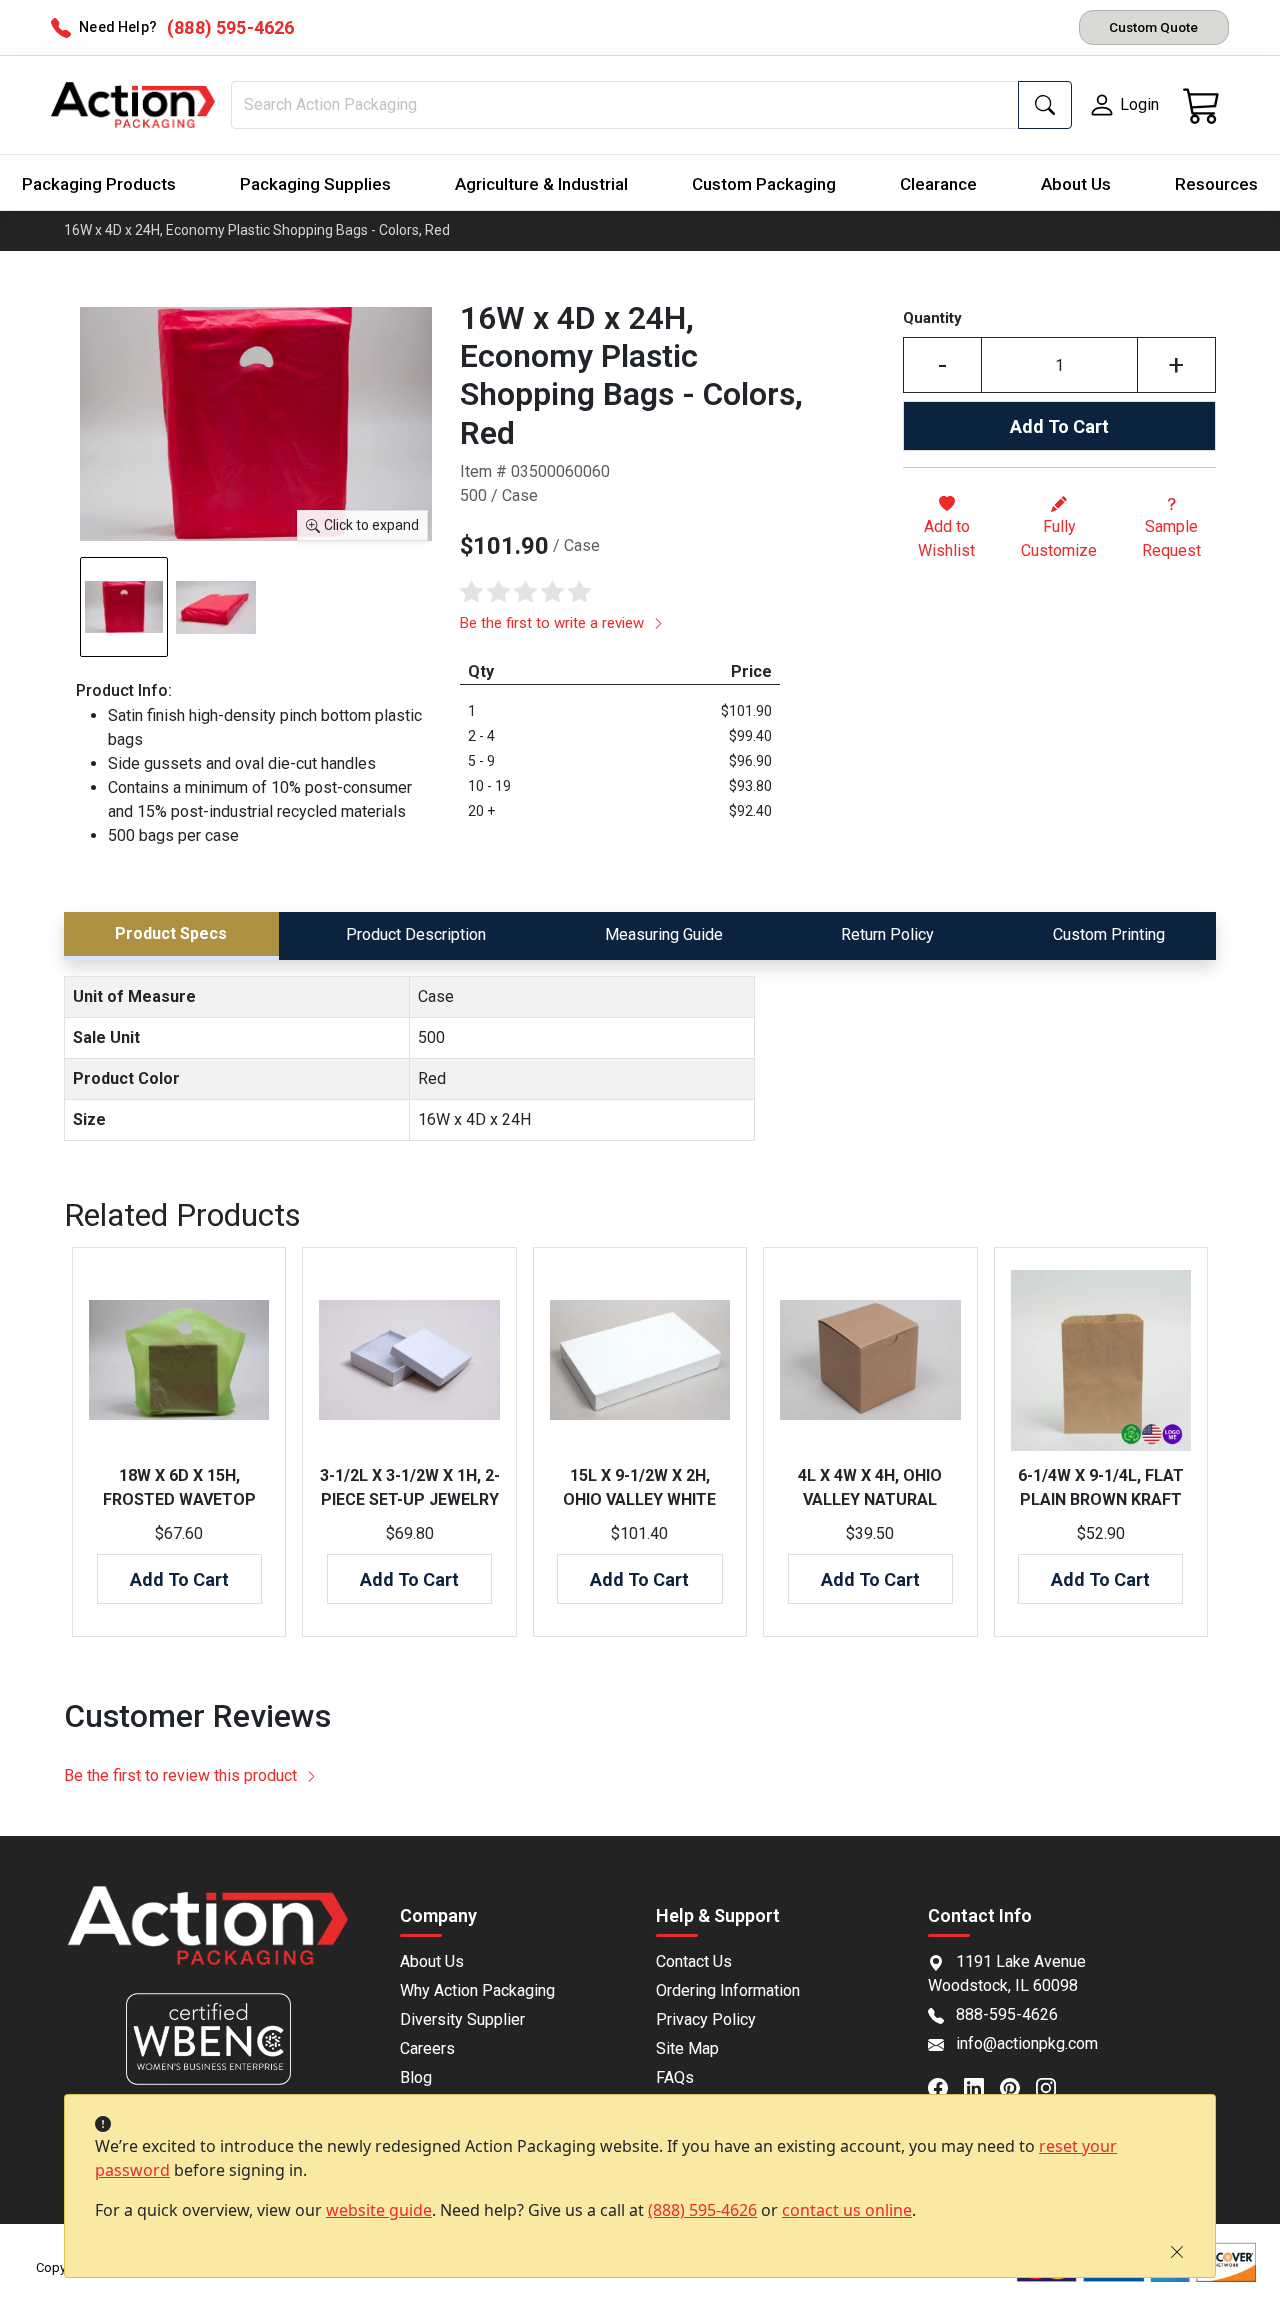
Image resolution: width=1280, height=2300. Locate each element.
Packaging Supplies (315, 184)
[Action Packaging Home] (208, 1939)
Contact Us (694, 1961)
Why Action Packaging (477, 1990)
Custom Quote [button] (1153, 27)
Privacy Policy (706, 2019)
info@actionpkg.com (1027, 2043)
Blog (416, 2077)
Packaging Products (99, 184)
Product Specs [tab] (171, 933)
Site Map (687, 2048)
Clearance (938, 184)
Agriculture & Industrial (541, 184)
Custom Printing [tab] (1109, 934)
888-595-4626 (1007, 2014)
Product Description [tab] (416, 934)
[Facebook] (946, 2087)
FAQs (675, 2077)
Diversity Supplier (462, 2019)
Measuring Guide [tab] (664, 934)
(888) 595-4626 (702, 2210)
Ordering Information (728, 1990)
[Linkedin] (982, 2087)
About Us (1076, 184)
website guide (379, 2210)
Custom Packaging (764, 184)
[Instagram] (1054, 2087)
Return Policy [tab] (887, 934)
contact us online (847, 2210)
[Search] (1045, 105)
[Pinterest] (1018, 2087)
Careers (427, 2048)
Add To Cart (1059, 426)
